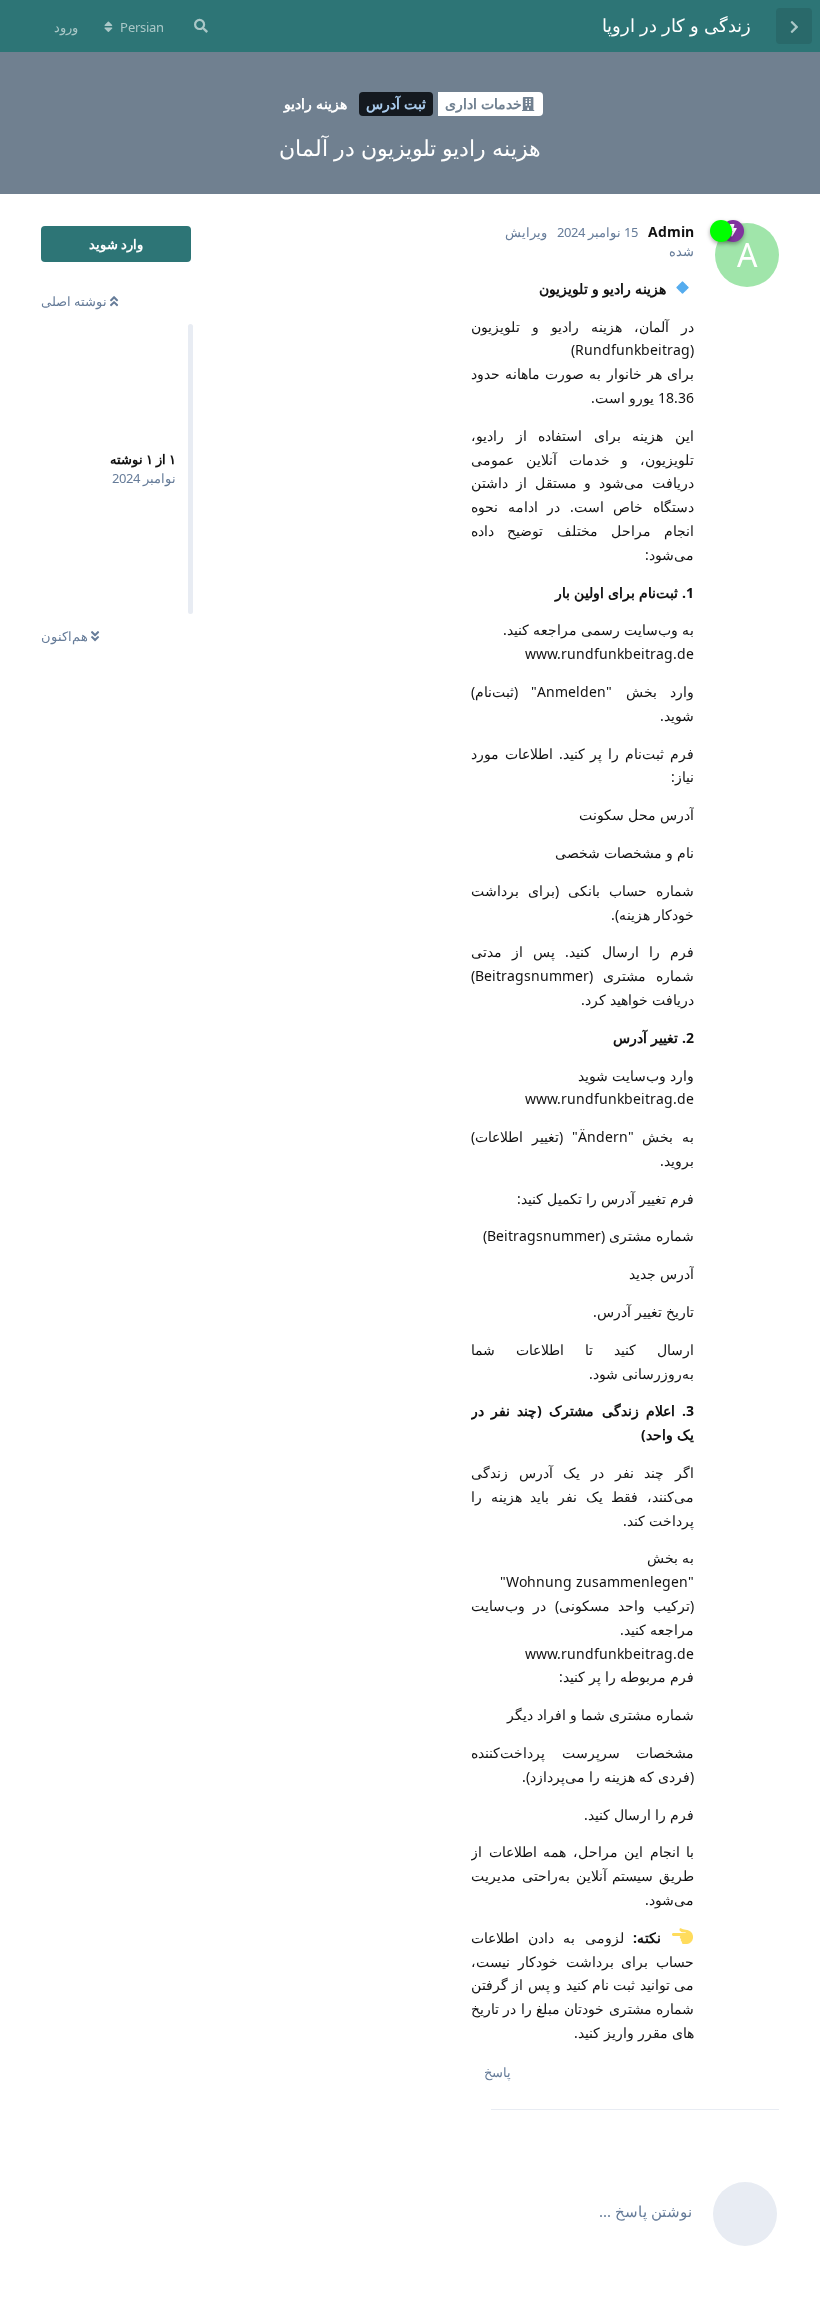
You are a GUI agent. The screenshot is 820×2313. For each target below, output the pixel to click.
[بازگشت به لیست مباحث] (794, 26)
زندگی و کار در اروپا (676, 25)
